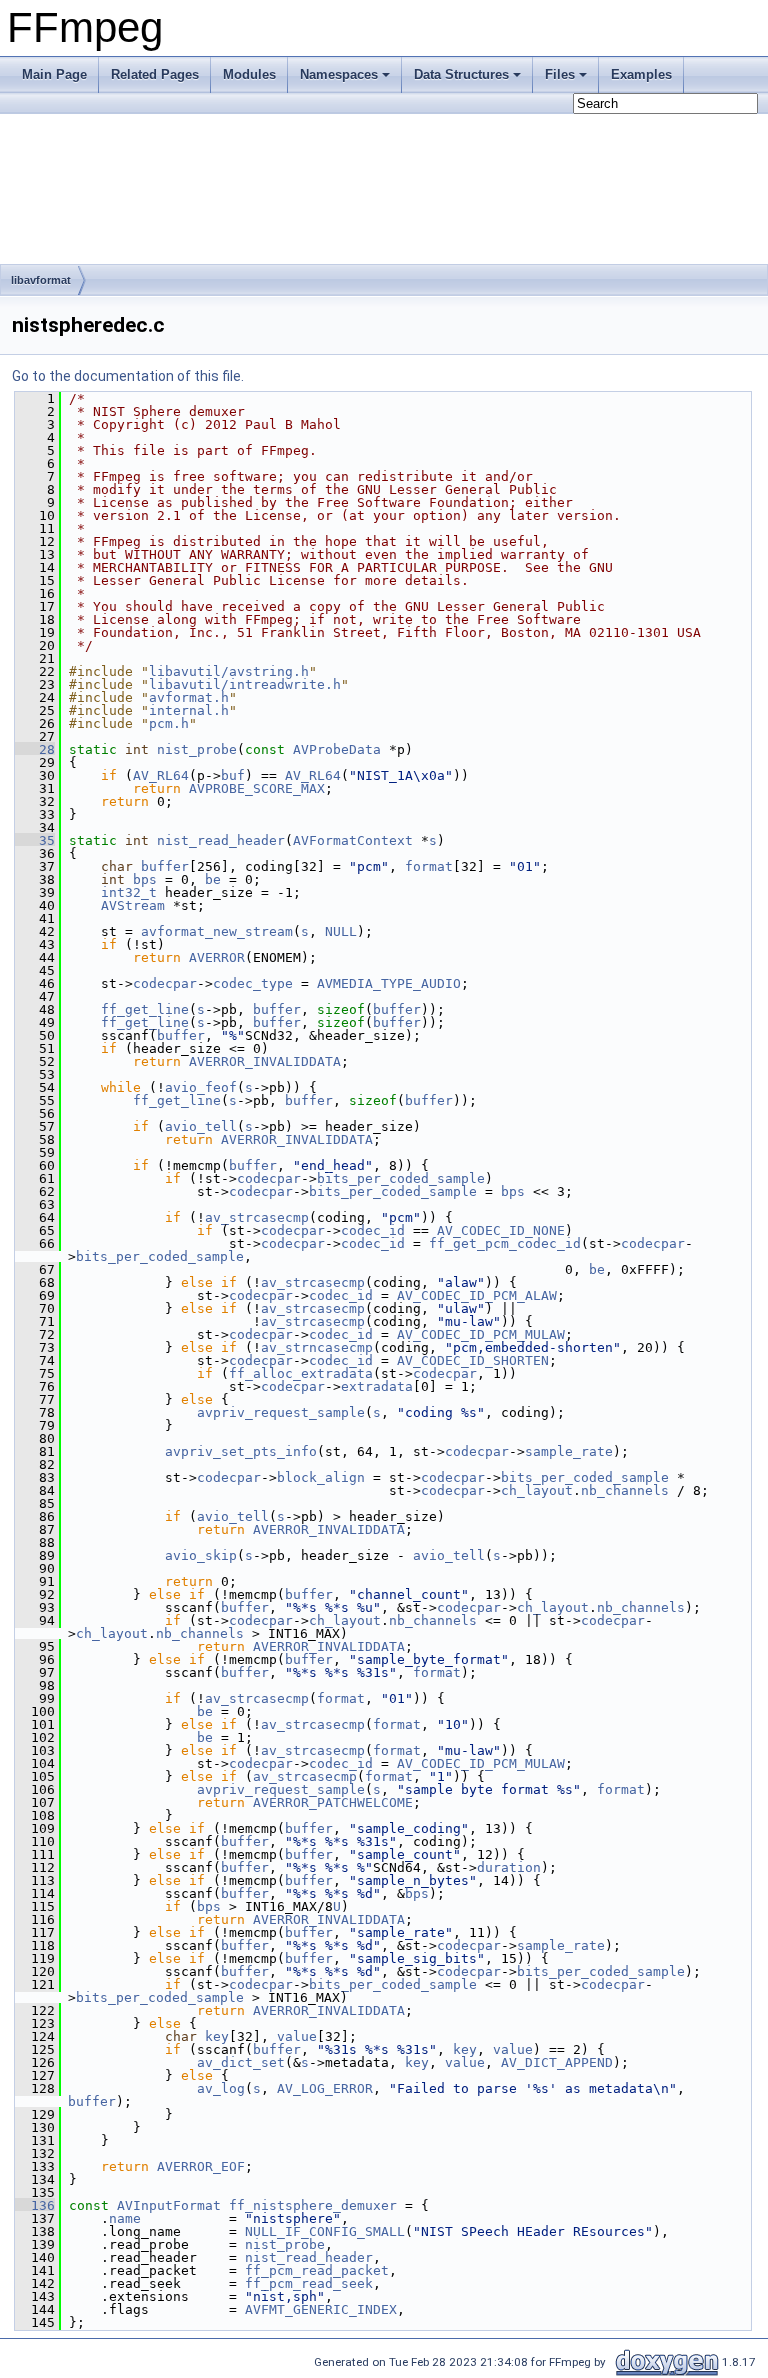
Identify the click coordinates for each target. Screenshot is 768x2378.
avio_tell (201, 1126)
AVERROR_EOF (201, 2166)
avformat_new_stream (217, 931)
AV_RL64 (161, 775)
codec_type (253, 983)
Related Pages (155, 74)
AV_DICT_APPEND (557, 2062)
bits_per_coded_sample (401, 1178)
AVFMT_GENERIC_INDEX (321, 2309)
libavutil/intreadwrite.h (245, 684)
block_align (321, 1477)
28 (35, 749)
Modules (249, 74)
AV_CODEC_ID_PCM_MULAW (481, 1334)
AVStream (133, 905)
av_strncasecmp (317, 1347)
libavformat (41, 280)
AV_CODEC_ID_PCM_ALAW (477, 1295)
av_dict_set (241, 2062)
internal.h (189, 710)
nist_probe (197, 749)
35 (35, 840)
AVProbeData (337, 749)
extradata (377, 1386)
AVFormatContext (353, 840)
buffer (165, 866)
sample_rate (569, 1451)
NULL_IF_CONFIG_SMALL (325, 2231)
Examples (641, 74)
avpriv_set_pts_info (241, 1451)
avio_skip (201, 1555)
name (125, 2218)
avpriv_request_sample (281, 1412)
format (429, 866)
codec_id (373, 1230)
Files (560, 74)
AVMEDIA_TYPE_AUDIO (389, 983)
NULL (341, 931)
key (217, 2036)
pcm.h (169, 723)
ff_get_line (145, 1009)
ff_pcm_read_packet (317, 2270)
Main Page (54, 74)
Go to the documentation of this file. (128, 376)
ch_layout (537, 1490)
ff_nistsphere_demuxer (313, 2205)
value (297, 2036)
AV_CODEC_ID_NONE (501, 1230)
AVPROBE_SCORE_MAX (257, 788)
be (213, 879)
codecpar (165, 983)
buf (233, 775)
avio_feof (201, 1087)
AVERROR (217, 957)
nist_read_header (221, 840)
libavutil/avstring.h (229, 671)
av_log (221, 2088)
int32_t (129, 892)
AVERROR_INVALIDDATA (265, 1061)
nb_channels (625, 1490)
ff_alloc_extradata (301, 1373)
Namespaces (339, 74)
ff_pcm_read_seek (309, 2283)
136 (35, 2205)
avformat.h (189, 697)
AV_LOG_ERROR (325, 2088)
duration (509, 1867)
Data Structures (461, 74)
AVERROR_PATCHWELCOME (333, 1802)
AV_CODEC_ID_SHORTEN (473, 1360)
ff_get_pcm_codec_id (505, 1243)
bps (145, 879)
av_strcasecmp (257, 1217)
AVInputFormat (169, 2205)
